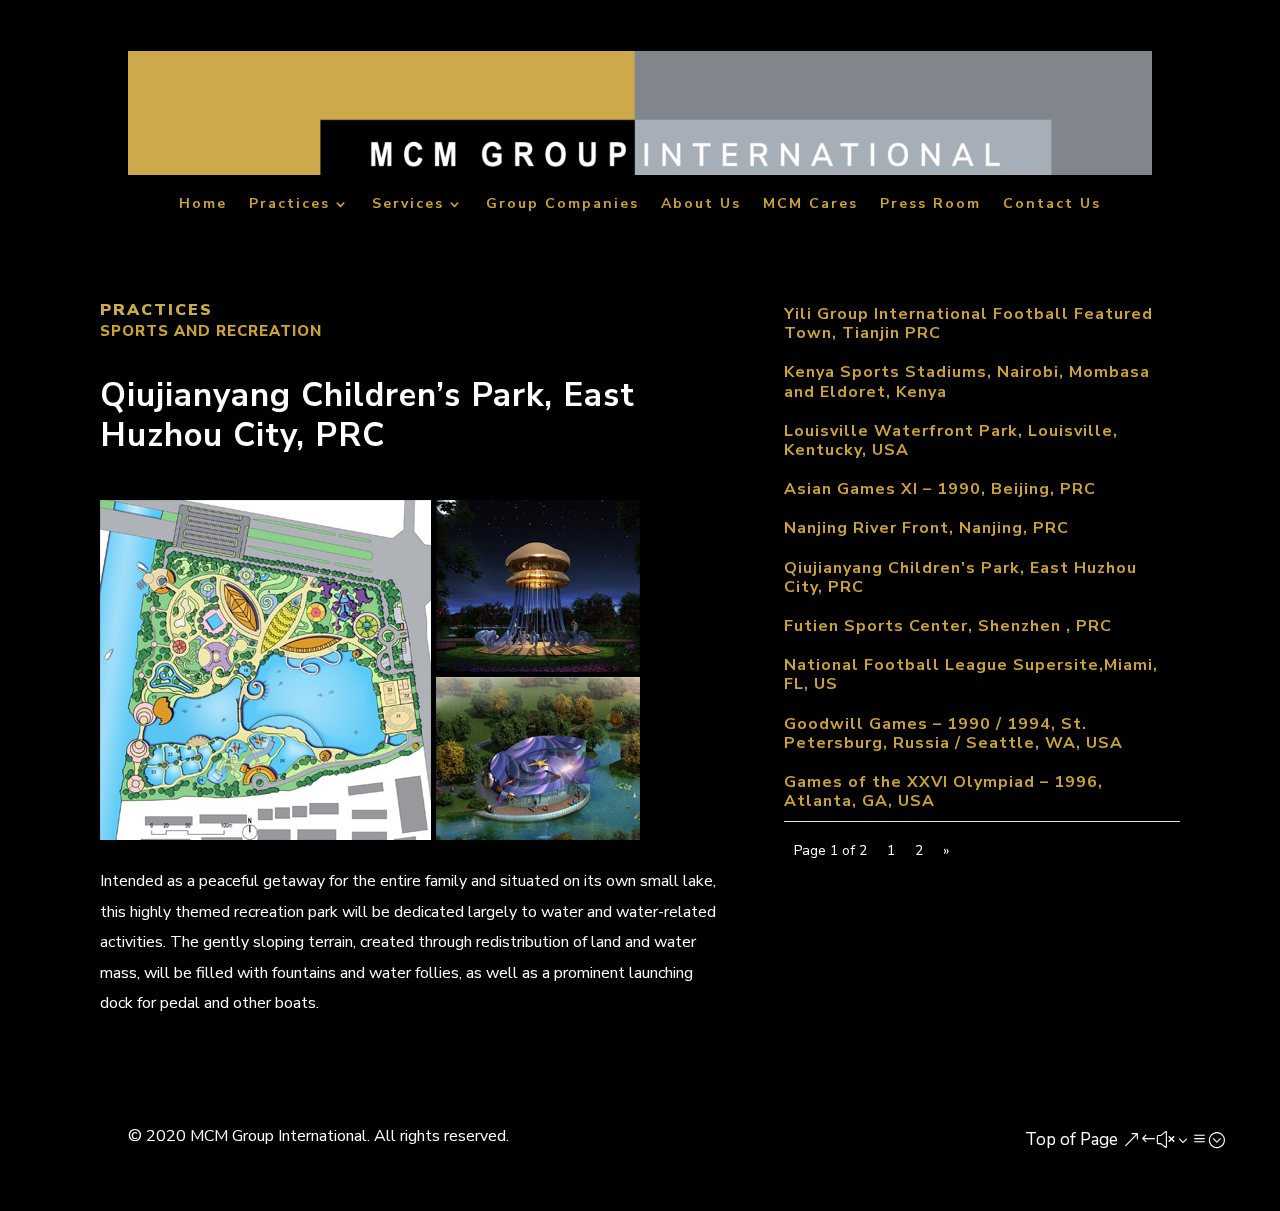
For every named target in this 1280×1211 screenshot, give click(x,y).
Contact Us (1052, 205)
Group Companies (562, 205)
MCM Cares (810, 205)
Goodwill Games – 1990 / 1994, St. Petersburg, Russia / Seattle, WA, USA (953, 733)
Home (203, 205)
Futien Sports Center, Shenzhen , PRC (948, 626)
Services (408, 205)
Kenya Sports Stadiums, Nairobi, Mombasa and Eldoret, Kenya (967, 381)
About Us (701, 205)
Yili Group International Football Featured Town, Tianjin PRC (968, 323)
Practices (289, 205)
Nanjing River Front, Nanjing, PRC (926, 528)
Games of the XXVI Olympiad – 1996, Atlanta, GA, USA (943, 791)
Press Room (930, 205)
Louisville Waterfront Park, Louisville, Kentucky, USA (951, 440)
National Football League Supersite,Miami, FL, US (971, 674)
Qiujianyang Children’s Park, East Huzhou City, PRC (960, 577)
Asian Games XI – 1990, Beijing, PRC (940, 489)
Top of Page (1071, 1139)
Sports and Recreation (211, 331)
